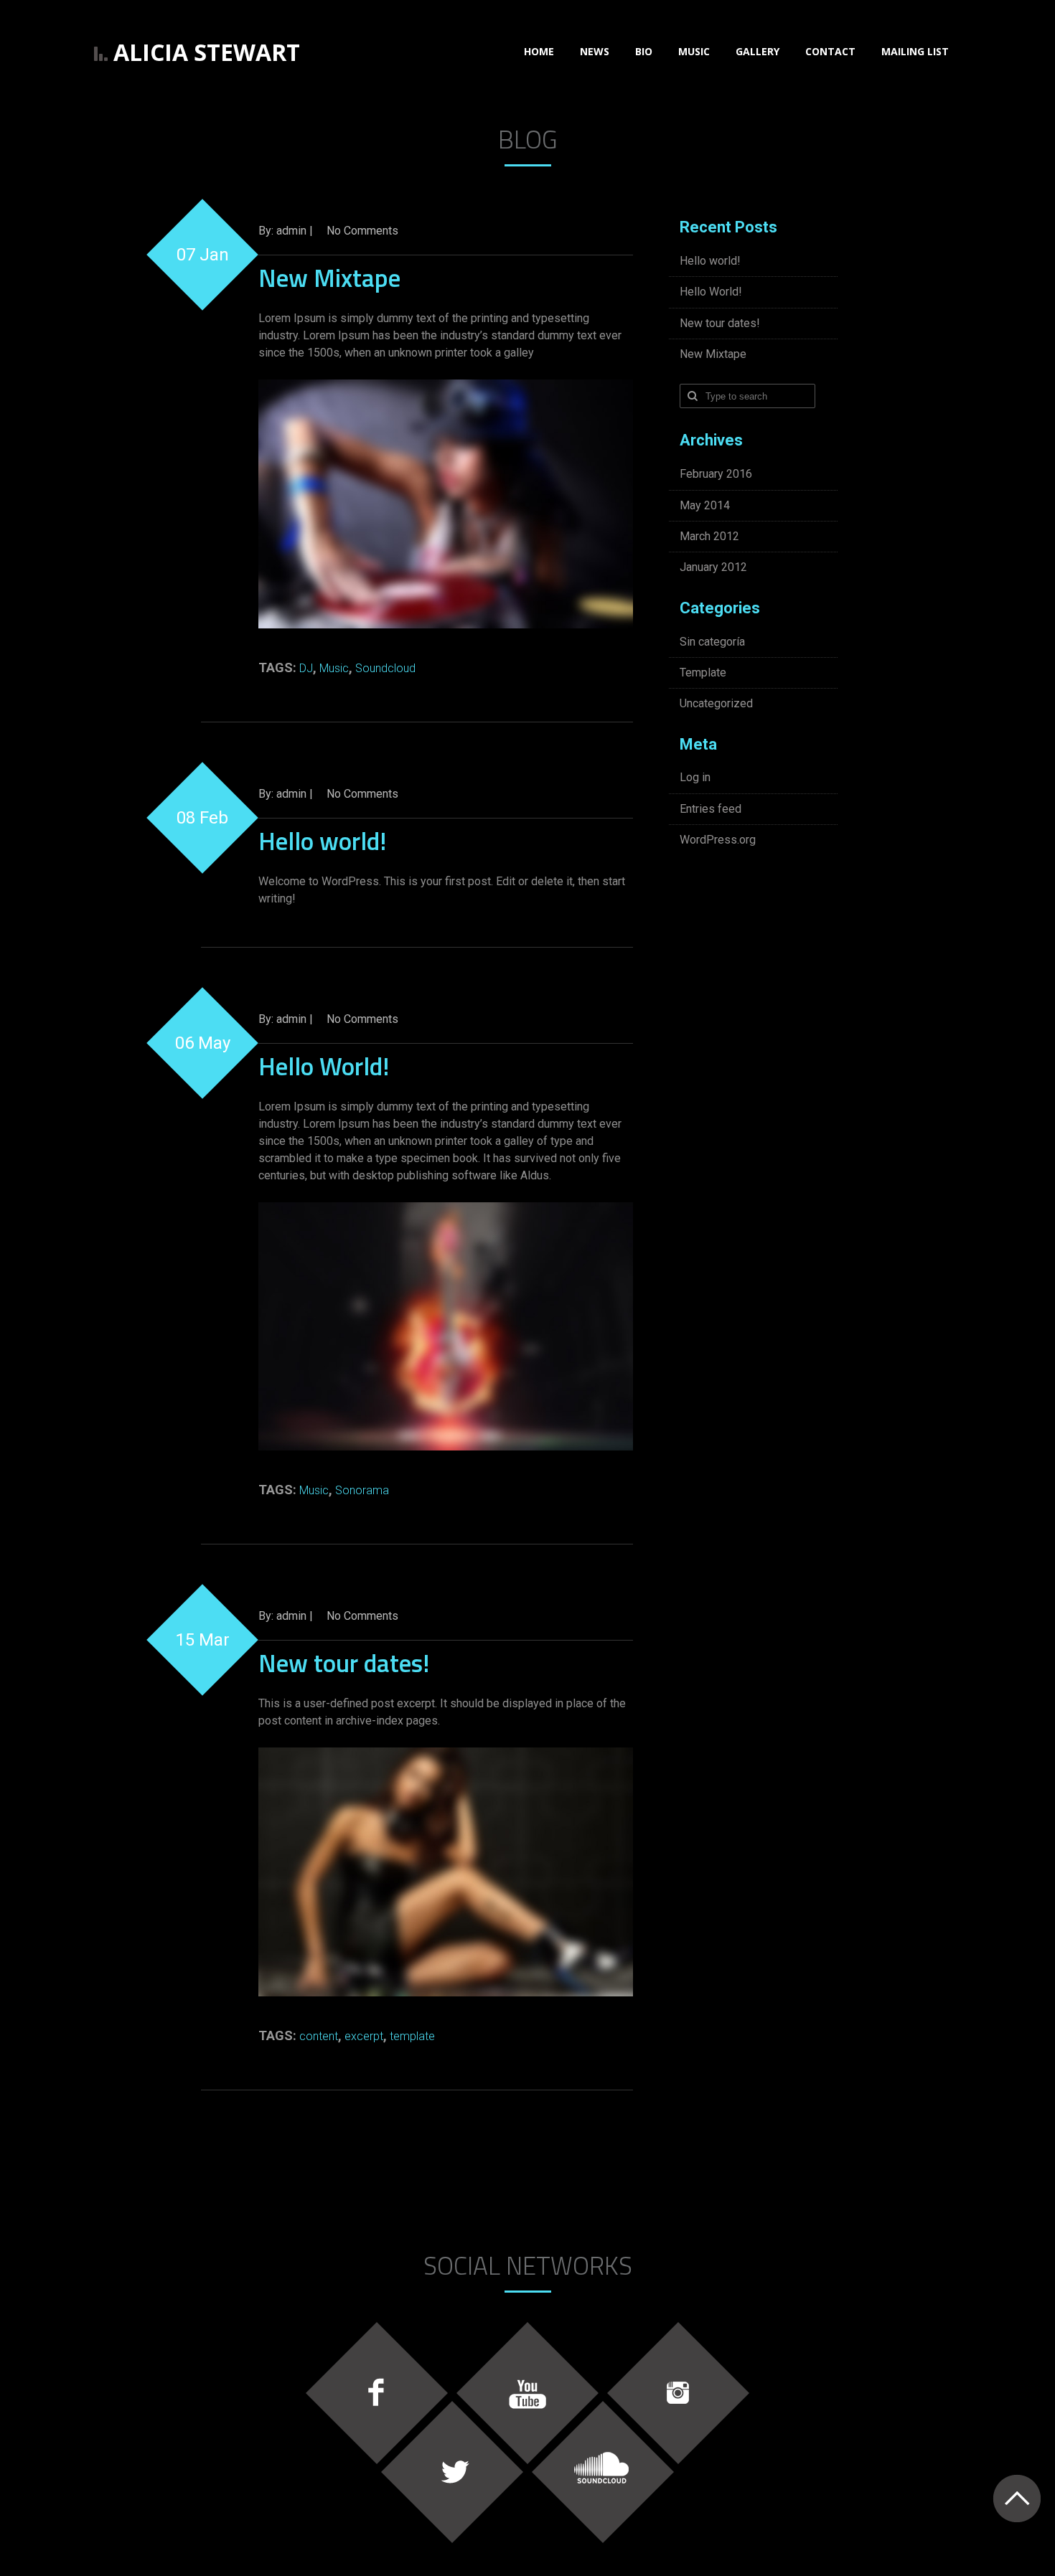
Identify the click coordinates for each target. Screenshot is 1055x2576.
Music (694, 51)
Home (539, 51)
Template (703, 673)
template (412, 2036)
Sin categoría (712, 642)
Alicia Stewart (207, 52)
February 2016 (716, 474)
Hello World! (324, 1066)
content (319, 2036)
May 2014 (705, 505)
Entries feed (711, 809)
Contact (830, 51)
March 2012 (709, 536)
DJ (306, 668)
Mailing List (915, 51)
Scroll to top (1017, 2498)
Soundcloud (385, 668)
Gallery (758, 51)
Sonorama (362, 1490)
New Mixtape (329, 278)
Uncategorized (716, 703)
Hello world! (322, 841)
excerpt (364, 2036)
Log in (695, 777)
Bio (644, 51)
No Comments (362, 231)
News (595, 51)
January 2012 (713, 567)
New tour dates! (344, 1663)
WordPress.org (718, 840)
